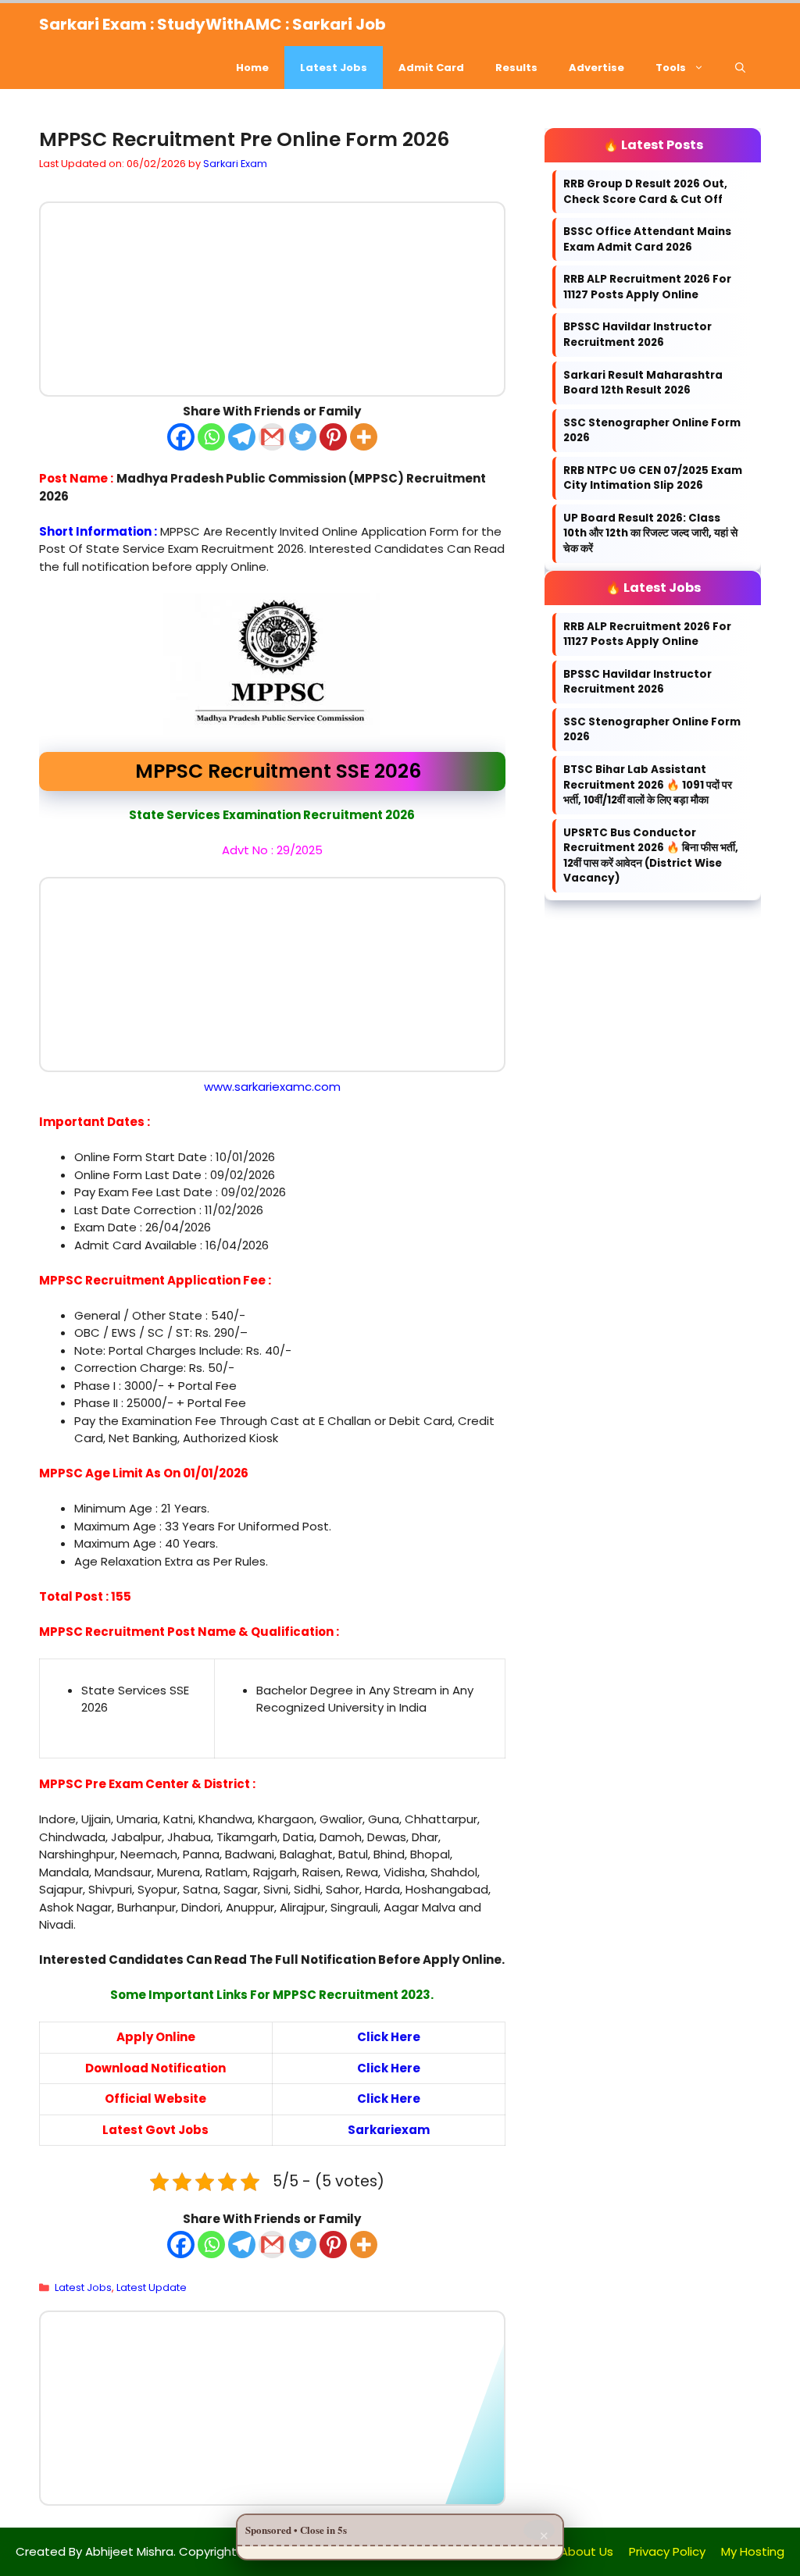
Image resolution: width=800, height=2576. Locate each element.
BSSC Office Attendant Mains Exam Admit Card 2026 (647, 239)
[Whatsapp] (211, 436)
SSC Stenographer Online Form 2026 (652, 431)
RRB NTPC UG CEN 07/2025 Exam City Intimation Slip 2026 (653, 478)
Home (252, 68)
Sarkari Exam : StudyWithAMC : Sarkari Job (212, 24)
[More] (364, 436)
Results (516, 68)
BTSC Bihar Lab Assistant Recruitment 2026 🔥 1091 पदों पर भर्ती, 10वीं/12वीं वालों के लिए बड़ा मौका (648, 785)
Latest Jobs (334, 68)
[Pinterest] (333, 436)
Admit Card (431, 68)
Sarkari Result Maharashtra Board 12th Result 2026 (643, 383)
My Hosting (753, 2551)
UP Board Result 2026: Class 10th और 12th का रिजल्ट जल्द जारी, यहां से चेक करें (650, 533)
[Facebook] (181, 436)
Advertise (596, 68)
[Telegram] (242, 436)
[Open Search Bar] (740, 68)
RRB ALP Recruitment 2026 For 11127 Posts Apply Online (647, 287)
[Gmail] (272, 436)
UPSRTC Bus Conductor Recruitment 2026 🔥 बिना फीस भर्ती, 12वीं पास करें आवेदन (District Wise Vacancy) (651, 856)
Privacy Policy (667, 2551)
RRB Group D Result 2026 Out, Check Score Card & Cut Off (645, 192)
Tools (671, 68)
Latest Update (152, 2287)
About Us (587, 2551)
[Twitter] (303, 436)
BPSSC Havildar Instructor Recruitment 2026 (637, 335)
